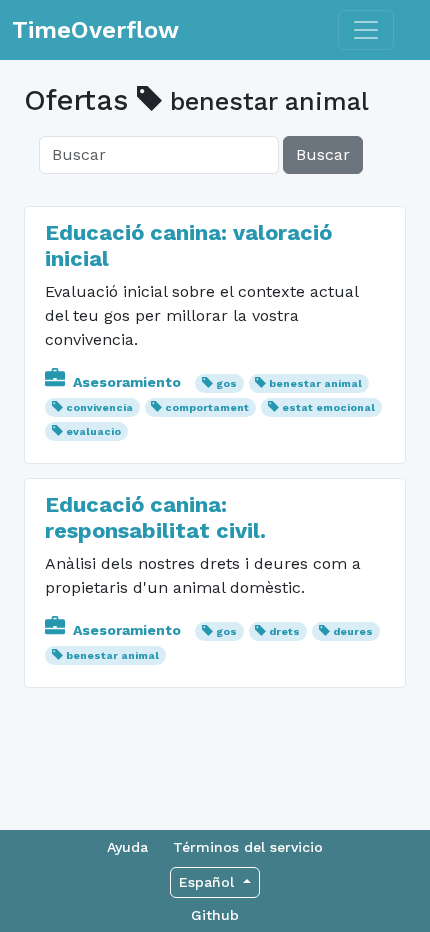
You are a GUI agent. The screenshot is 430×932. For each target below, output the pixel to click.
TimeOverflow (95, 30)
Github (215, 915)
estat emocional (328, 407)
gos (226, 383)
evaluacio (93, 431)
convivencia (99, 407)
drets (284, 631)
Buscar (323, 154)
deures (353, 631)
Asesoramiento (127, 382)
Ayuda (127, 847)
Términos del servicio (248, 847)
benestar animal (315, 383)
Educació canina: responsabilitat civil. (155, 517)
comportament (207, 407)
